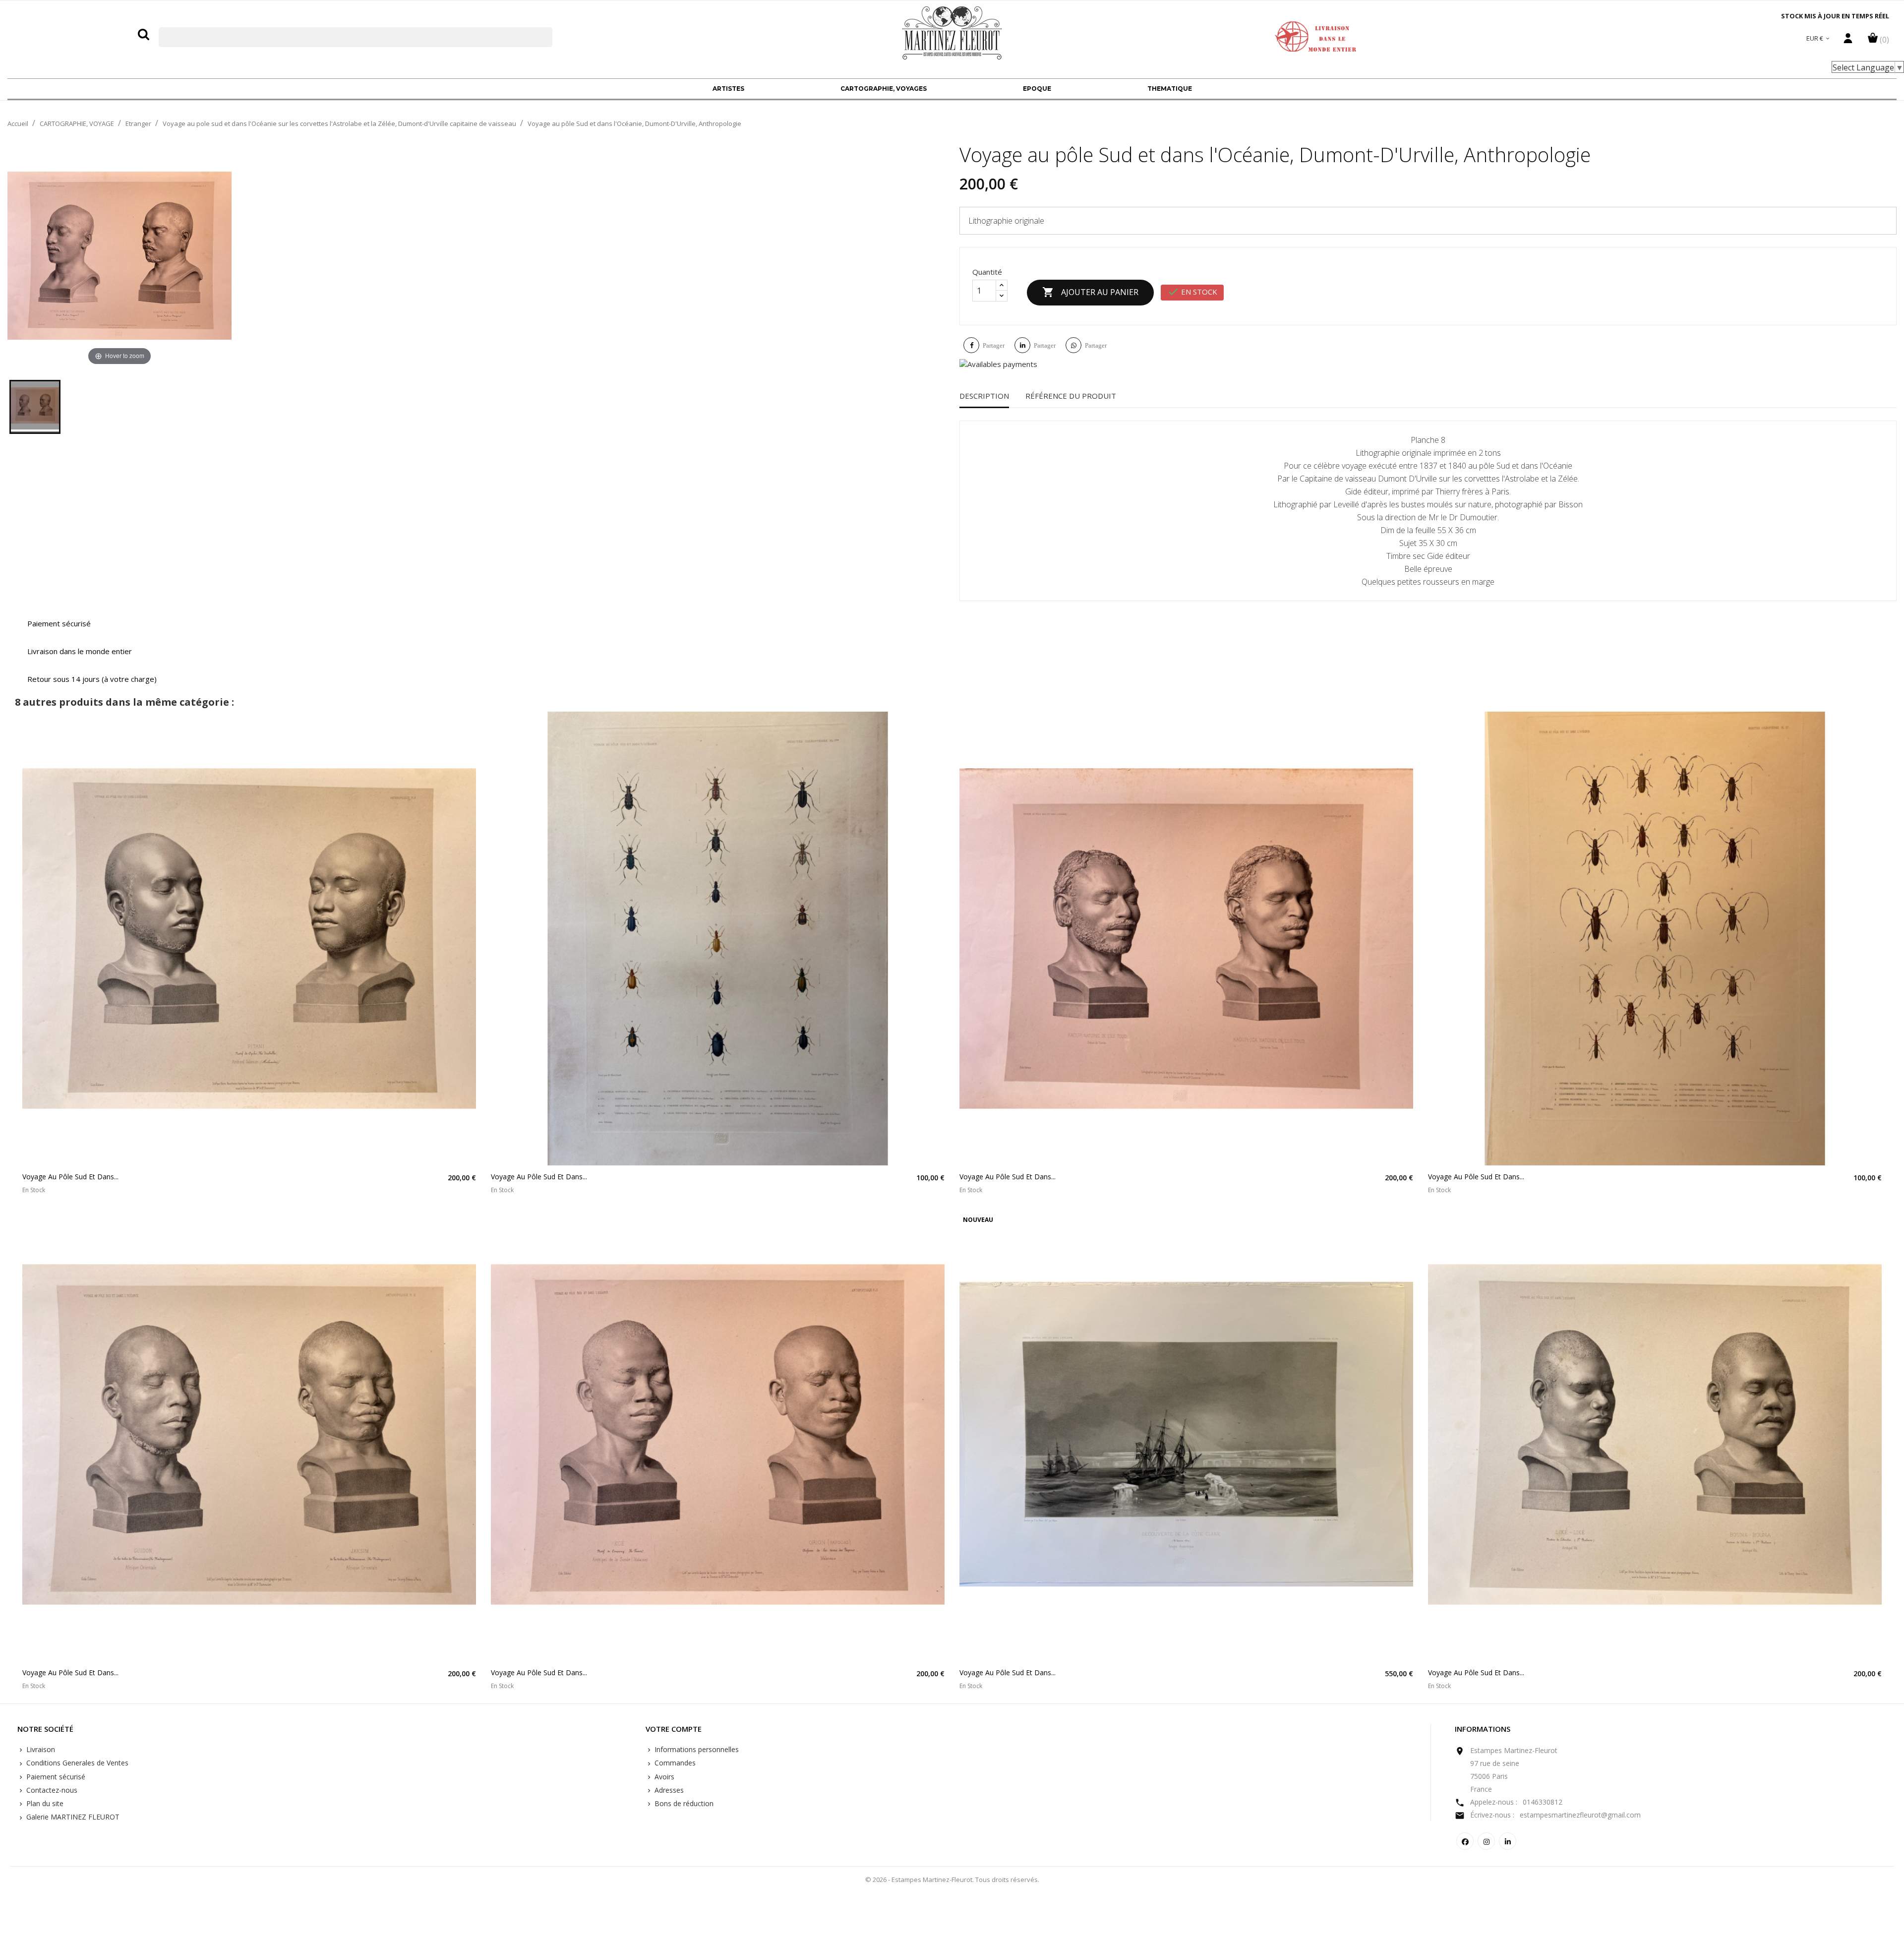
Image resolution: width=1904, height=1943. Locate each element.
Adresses (668, 1790)
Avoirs (663, 1777)
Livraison (40, 1749)
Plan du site (44, 1803)
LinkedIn (1508, 1841)
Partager (994, 345)
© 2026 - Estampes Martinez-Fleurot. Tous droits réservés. (952, 1880)
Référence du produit (1071, 396)
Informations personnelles (696, 1749)
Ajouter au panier (1090, 292)
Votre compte (674, 1729)
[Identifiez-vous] (1848, 41)
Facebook (1465, 1841)
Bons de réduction (683, 1803)
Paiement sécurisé (55, 1777)
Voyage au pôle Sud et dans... (70, 1177)
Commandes (674, 1763)
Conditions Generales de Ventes (76, 1763)
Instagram (1486, 1841)
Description (984, 396)
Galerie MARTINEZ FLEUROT (72, 1817)
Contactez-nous (51, 1790)
